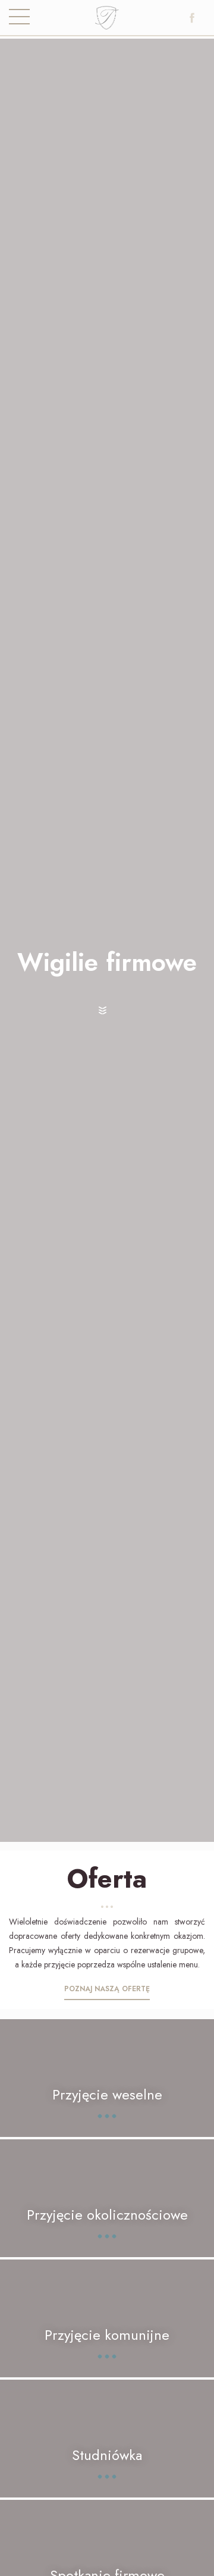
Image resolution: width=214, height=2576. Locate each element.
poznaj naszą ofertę (107, 1989)
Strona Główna (107, 21)
